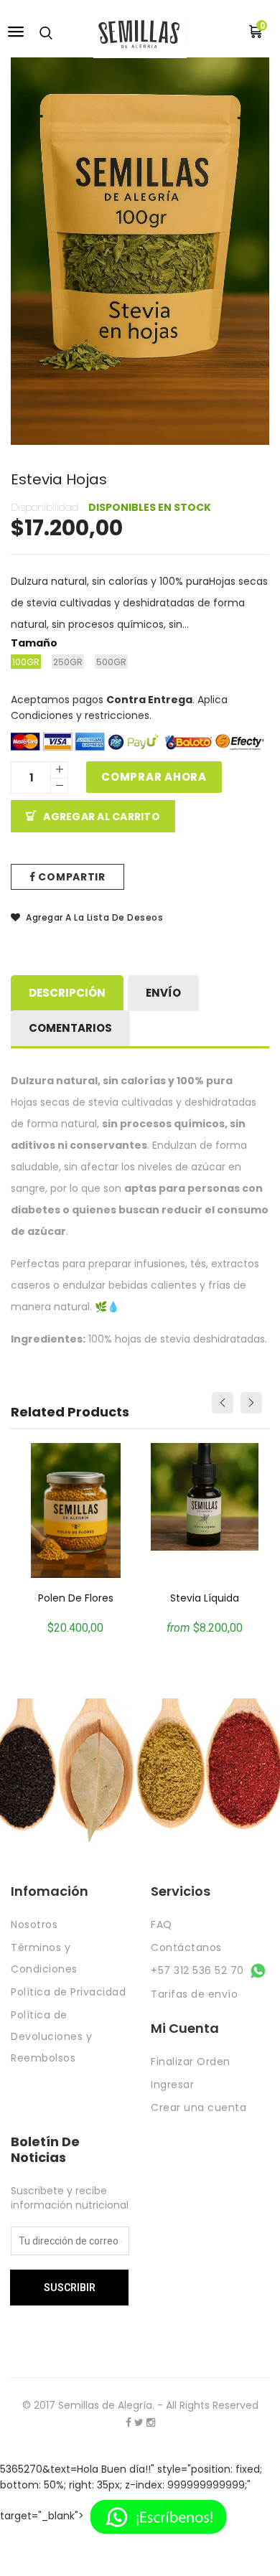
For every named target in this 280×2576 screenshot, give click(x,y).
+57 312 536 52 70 (199, 1970)
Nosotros (34, 1924)
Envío (163, 993)
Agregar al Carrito (102, 817)
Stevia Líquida (205, 1598)
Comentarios (70, 1028)
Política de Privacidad (68, 1992)
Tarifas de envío (194, 1994)
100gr (26, 662)
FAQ (162, 1924)
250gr (68, 662)
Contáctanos (186, 1947)
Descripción (67, 993)
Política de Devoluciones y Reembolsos (51, 2036)
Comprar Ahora (154, 777)
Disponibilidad (45, 507)
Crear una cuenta (199, 2107)
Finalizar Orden (191, 2062)
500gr (111, 662)
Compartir (71, 877)
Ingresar (172, 2084)
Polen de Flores (76, 1598)
